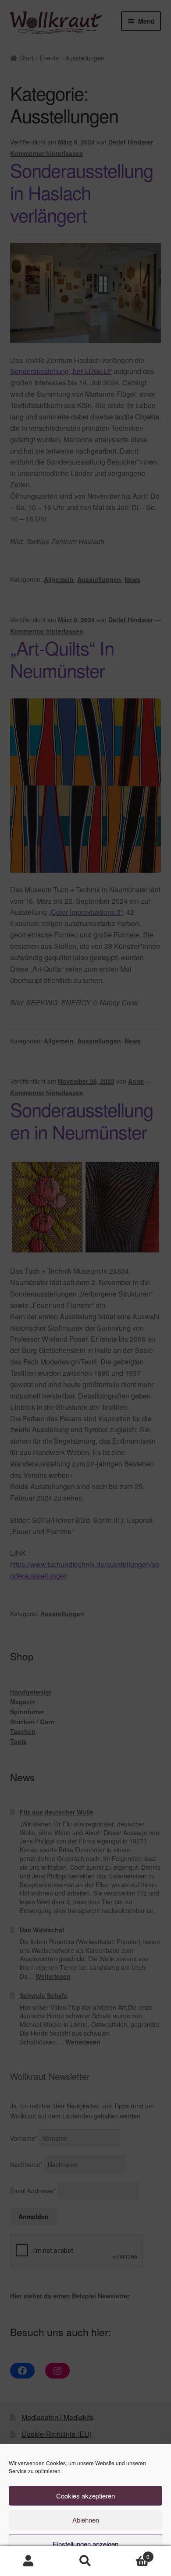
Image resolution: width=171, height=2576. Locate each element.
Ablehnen (86, 2520)
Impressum (131, 2564)
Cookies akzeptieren (85, 2496)
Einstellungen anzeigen (85, 2544)
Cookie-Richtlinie (47, 2564)
